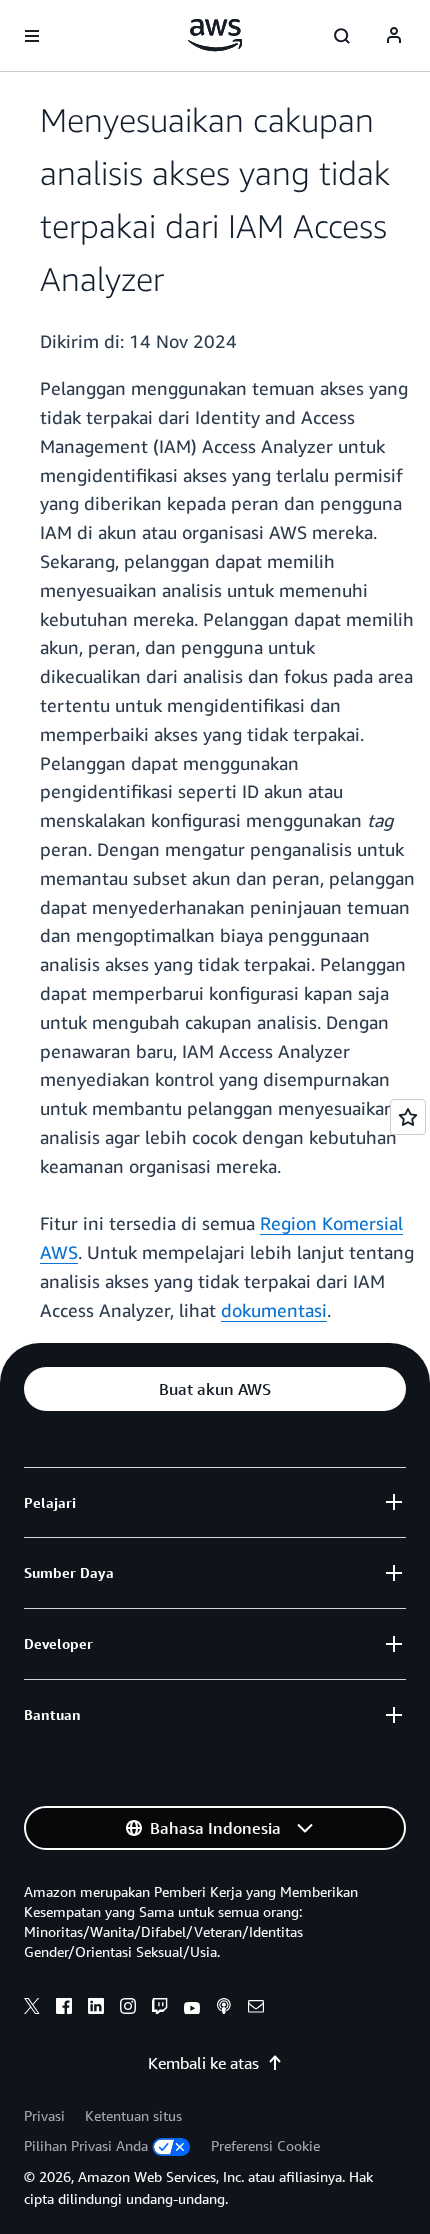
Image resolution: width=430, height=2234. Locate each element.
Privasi (44, 2115)
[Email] (256, 2009)
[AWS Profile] (394, 36)
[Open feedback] (408, 1117)
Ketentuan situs (133, 2115)
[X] (32, 2009)
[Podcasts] (224, 2009)
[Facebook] (64, 2009)
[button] (215, 1389)
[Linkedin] (96, 2009)
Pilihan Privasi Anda (86, 2145)
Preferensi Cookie (265, 2145)
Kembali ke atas (203, 2063)
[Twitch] (160, 2009)
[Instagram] (128, 2009)
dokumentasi (274, 1310)
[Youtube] (192, 2009)
